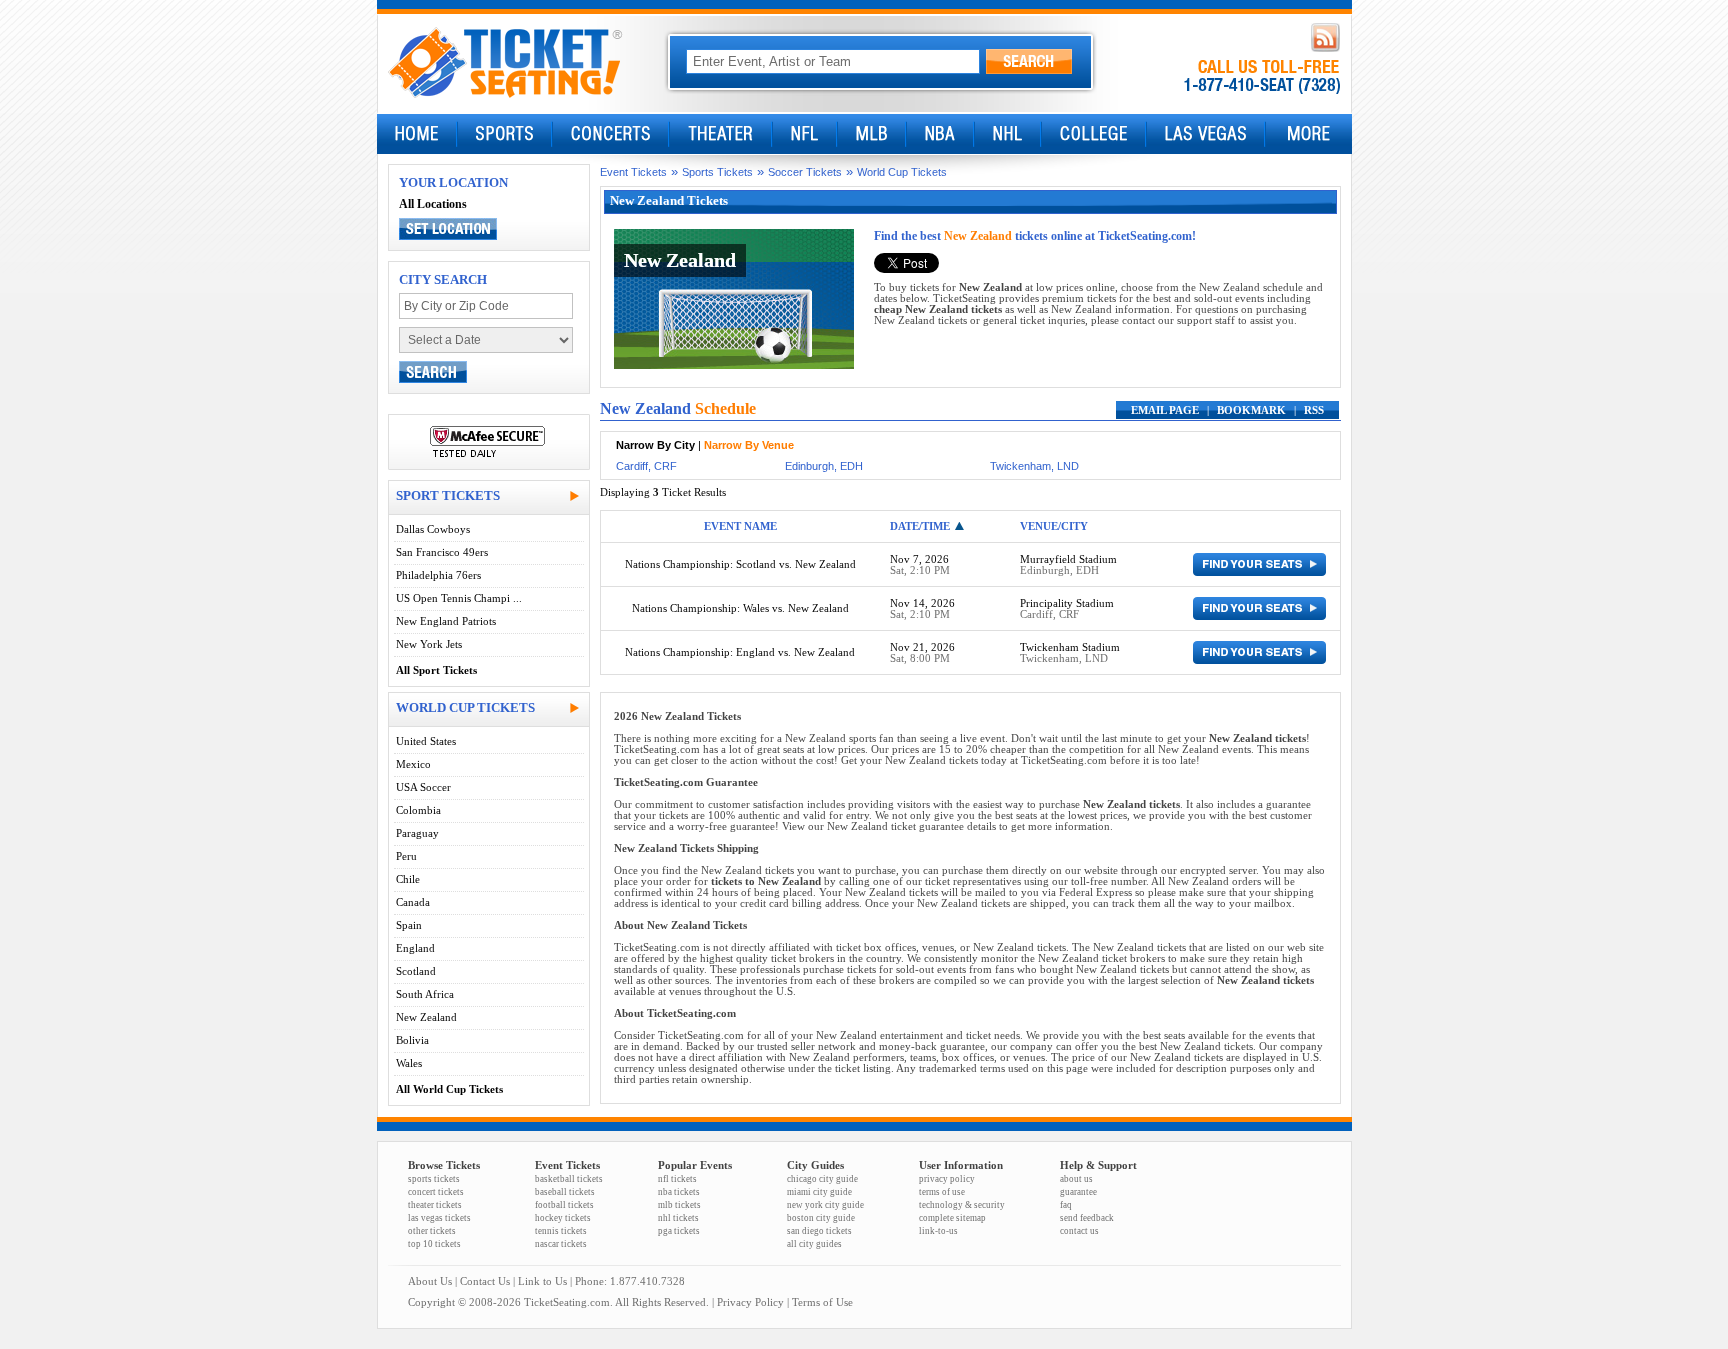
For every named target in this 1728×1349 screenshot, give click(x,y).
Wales (409, 1063)
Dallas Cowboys (433, 529)
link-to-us (938, 1231)
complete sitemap (952, 1218)
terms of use (942, 1192)
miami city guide (819, 1192)
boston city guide (821, 1218)
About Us (430, 1281)
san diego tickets (819, 1231)
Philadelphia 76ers (438, 575)
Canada (413, 902)
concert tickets (436, 1192)
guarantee (1078, 1192)
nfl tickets (677, 1179)
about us (1076, 1179)
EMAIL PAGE (1165, 410)
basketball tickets (569, 1179)
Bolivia (412, 1040)
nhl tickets (678, 1218)
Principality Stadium (1067, 603)
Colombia (418, 810)
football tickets (564, 1205)
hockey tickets (563, 1218)
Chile (408, 879)
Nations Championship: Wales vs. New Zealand (740, 608)
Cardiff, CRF (646, 466)
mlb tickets (679, 1205)
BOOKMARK (1251, 410)
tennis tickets (561, 1231)
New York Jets (429, 644)
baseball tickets (565, 1192)
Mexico (413, 764)
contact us (1079, 1231)
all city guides (814, 1244)
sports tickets (434, 1179)
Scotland (416, 971)
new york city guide (825, 1205)
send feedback (1087, 1218)
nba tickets (679, 1192)
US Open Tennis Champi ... (459, 598)
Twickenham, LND (1034, 466)
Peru (406, 856)
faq (1066, 1205)
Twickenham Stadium (1070, 647)
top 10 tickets (434, 1244)
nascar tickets (561, 1244)
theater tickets (435, 1205)
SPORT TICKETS (448, 495)
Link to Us (542, 1281)
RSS (1314, 410)
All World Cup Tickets (449, 1089)
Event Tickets (633, 172)
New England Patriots (446, 621)
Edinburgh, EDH (824, 466)
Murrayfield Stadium (1068, 559)
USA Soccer (423, 787)
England (415, 948)
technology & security (962, 1205)
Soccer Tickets (805, 172)
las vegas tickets (439, 1218)
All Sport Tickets (436, 670)
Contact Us (485, 1281)
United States (426, 741)
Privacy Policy (750, 1302)
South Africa (425, 994)
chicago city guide (822, 1179)
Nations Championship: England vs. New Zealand (740, 652)
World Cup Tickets (902, 172)
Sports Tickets (717, 172)
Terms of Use (822, 1302)
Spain (409, 925)
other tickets (432, 1231)
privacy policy (947, 1179)
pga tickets (679, 1231)
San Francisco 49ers (442, 552)
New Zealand (426, 1017)
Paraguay (417, 833)
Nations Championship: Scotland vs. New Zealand (740, 564)
